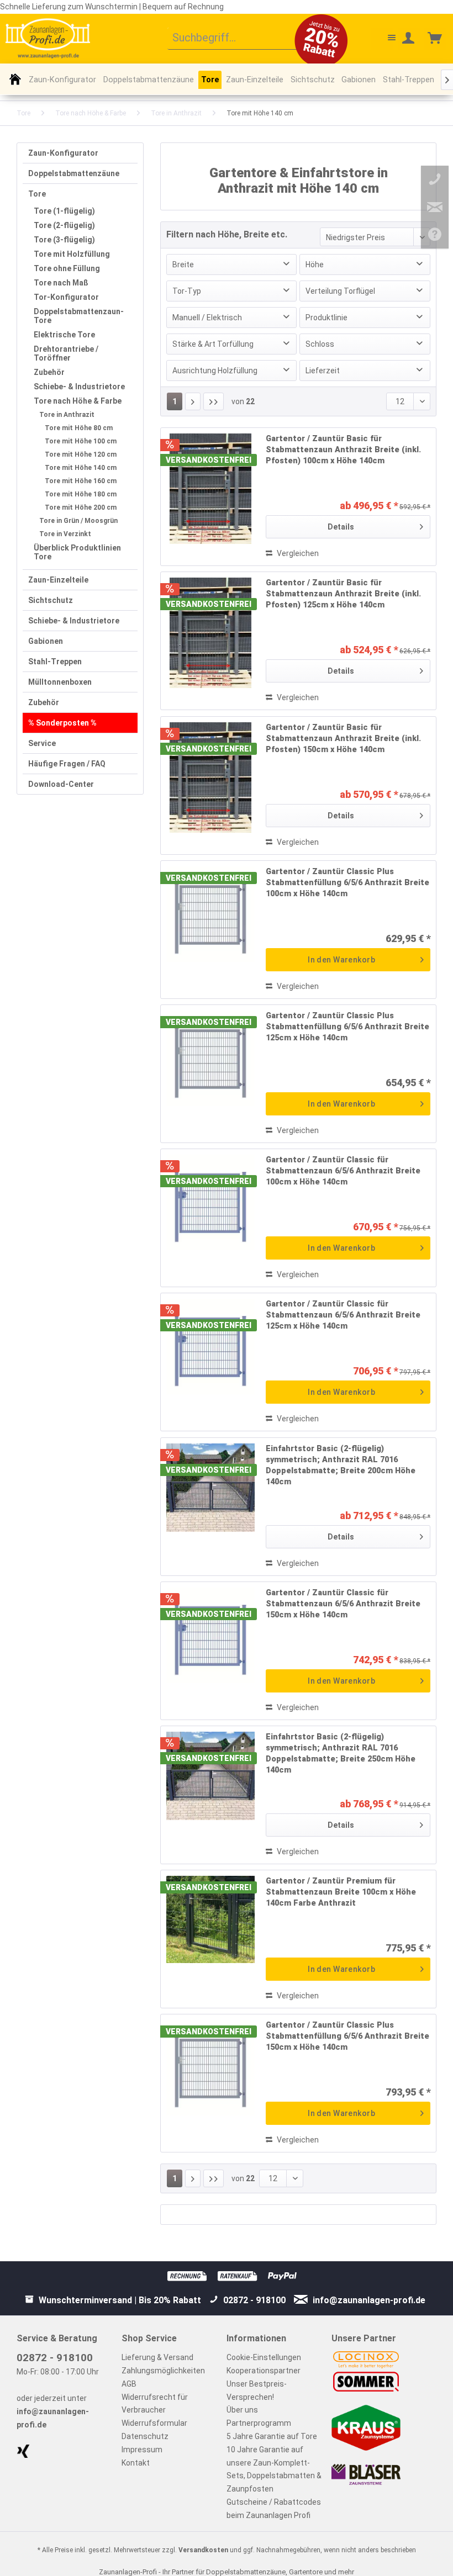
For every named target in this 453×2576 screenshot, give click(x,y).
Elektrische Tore (64, 335)
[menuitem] (241, 39)
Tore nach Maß (61, 283)
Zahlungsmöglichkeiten (163, 2371)
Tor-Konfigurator (66, 297)
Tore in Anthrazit (67, 415)
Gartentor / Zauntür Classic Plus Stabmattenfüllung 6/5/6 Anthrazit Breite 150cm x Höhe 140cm (347, 2036)
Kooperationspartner (264, 2371)
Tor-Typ (187, 291)
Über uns (242, 2410)
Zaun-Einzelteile (58, 580)
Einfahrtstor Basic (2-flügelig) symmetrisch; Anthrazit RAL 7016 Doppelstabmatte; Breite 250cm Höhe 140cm (341, 1754)
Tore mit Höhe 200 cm (81, 507)
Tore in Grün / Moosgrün (78, 521)
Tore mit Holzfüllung (72, 254)
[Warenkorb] (435, 39)
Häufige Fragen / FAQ (67, 764)
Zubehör (49, 372)
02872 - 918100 (55, 2358)
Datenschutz (145, 2436)
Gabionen (46, 641)
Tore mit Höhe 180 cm (81, 494)
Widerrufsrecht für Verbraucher (155, 2404)
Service (42, 743)
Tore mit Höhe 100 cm (81, 441)
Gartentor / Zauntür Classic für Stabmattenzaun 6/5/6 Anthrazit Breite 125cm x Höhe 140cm (343, 1315)
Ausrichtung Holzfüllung (215, 371)
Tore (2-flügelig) (64, 225)
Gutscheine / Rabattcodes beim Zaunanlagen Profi (274, 2509)
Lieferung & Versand (157, 2357)
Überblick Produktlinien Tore (77, 552)
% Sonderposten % (62, 723)
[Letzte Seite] (214, 401)
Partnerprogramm (259, 2423)
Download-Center (61, 784)
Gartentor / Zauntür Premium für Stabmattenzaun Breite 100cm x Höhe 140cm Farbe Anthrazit (341, 1892)
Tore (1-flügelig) (64, 211)
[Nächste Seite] (193, 401)
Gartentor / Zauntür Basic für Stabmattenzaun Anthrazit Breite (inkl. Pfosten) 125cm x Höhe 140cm (343, 594)
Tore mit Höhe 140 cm (81, 468)
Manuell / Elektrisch (207, 318)
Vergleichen (297, 553)
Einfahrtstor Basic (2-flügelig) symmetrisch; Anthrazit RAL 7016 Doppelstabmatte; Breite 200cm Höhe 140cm (341, 1465)
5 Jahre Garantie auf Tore (272, 2436)
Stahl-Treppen (55, 662)
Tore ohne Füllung (67, 268)
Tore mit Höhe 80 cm (79, 428)
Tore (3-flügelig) (64, 240)
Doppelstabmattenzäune (74, 173)
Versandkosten (203, 2550)
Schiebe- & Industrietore (79, 387)
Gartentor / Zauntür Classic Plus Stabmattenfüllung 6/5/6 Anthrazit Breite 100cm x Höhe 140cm (347, 883)
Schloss (320, 344)
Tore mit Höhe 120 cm (81, 454)
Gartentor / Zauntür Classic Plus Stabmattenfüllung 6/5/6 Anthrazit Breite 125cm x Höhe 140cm (347, 1027)
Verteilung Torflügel (340, 291)
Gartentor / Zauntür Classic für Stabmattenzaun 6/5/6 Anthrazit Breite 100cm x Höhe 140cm (343, 1171)
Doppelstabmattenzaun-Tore (79, 316)
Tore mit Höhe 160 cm (81, 481)
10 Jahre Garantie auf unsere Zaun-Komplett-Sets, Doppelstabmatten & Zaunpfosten (274, 2469)
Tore (37, 194)
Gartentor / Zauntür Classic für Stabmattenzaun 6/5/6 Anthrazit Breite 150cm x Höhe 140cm (343, 1604)
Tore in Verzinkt (65, 534)
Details (341, 527)
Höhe (315, 265)
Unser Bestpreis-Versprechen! (257, 2390)
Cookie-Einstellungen (264, 2357)
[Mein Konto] (409, 39)
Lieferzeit (323, 371)
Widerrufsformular (154, 2423)
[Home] (15, 79)
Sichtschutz (51, 600)
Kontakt (136, 2463)
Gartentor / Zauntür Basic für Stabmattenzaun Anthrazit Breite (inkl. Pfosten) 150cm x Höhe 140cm (343, 739)
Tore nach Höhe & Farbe (78, 401)
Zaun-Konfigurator (63, 153)
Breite (183, 265)
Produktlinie (326, 318)
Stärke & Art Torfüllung (213, 344)
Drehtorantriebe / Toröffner (66, 353)
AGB (129, 2384)
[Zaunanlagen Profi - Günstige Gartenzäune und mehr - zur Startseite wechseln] (48, 38)
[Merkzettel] (382, 39)
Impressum (142, 2450)
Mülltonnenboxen (60, 682)
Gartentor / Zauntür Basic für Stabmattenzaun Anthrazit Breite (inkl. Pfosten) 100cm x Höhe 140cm (343, 450)
